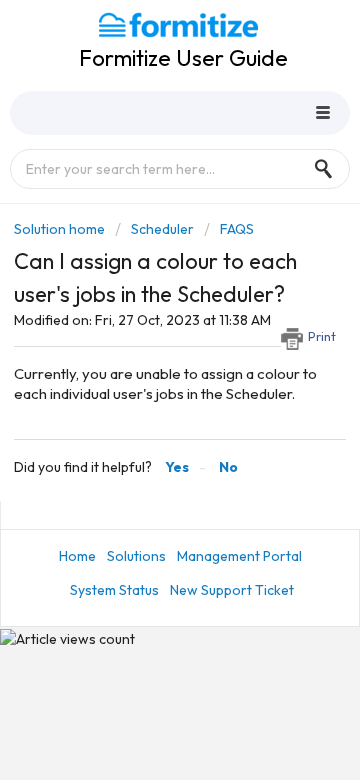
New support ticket (232, 590)
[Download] (143, 371)
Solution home (61, 229)
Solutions (136, 556)
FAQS (237, 229)
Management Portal (239, 556)
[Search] (329, 169)
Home (77, 556)
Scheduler (162, 229)
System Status (114, 590)
